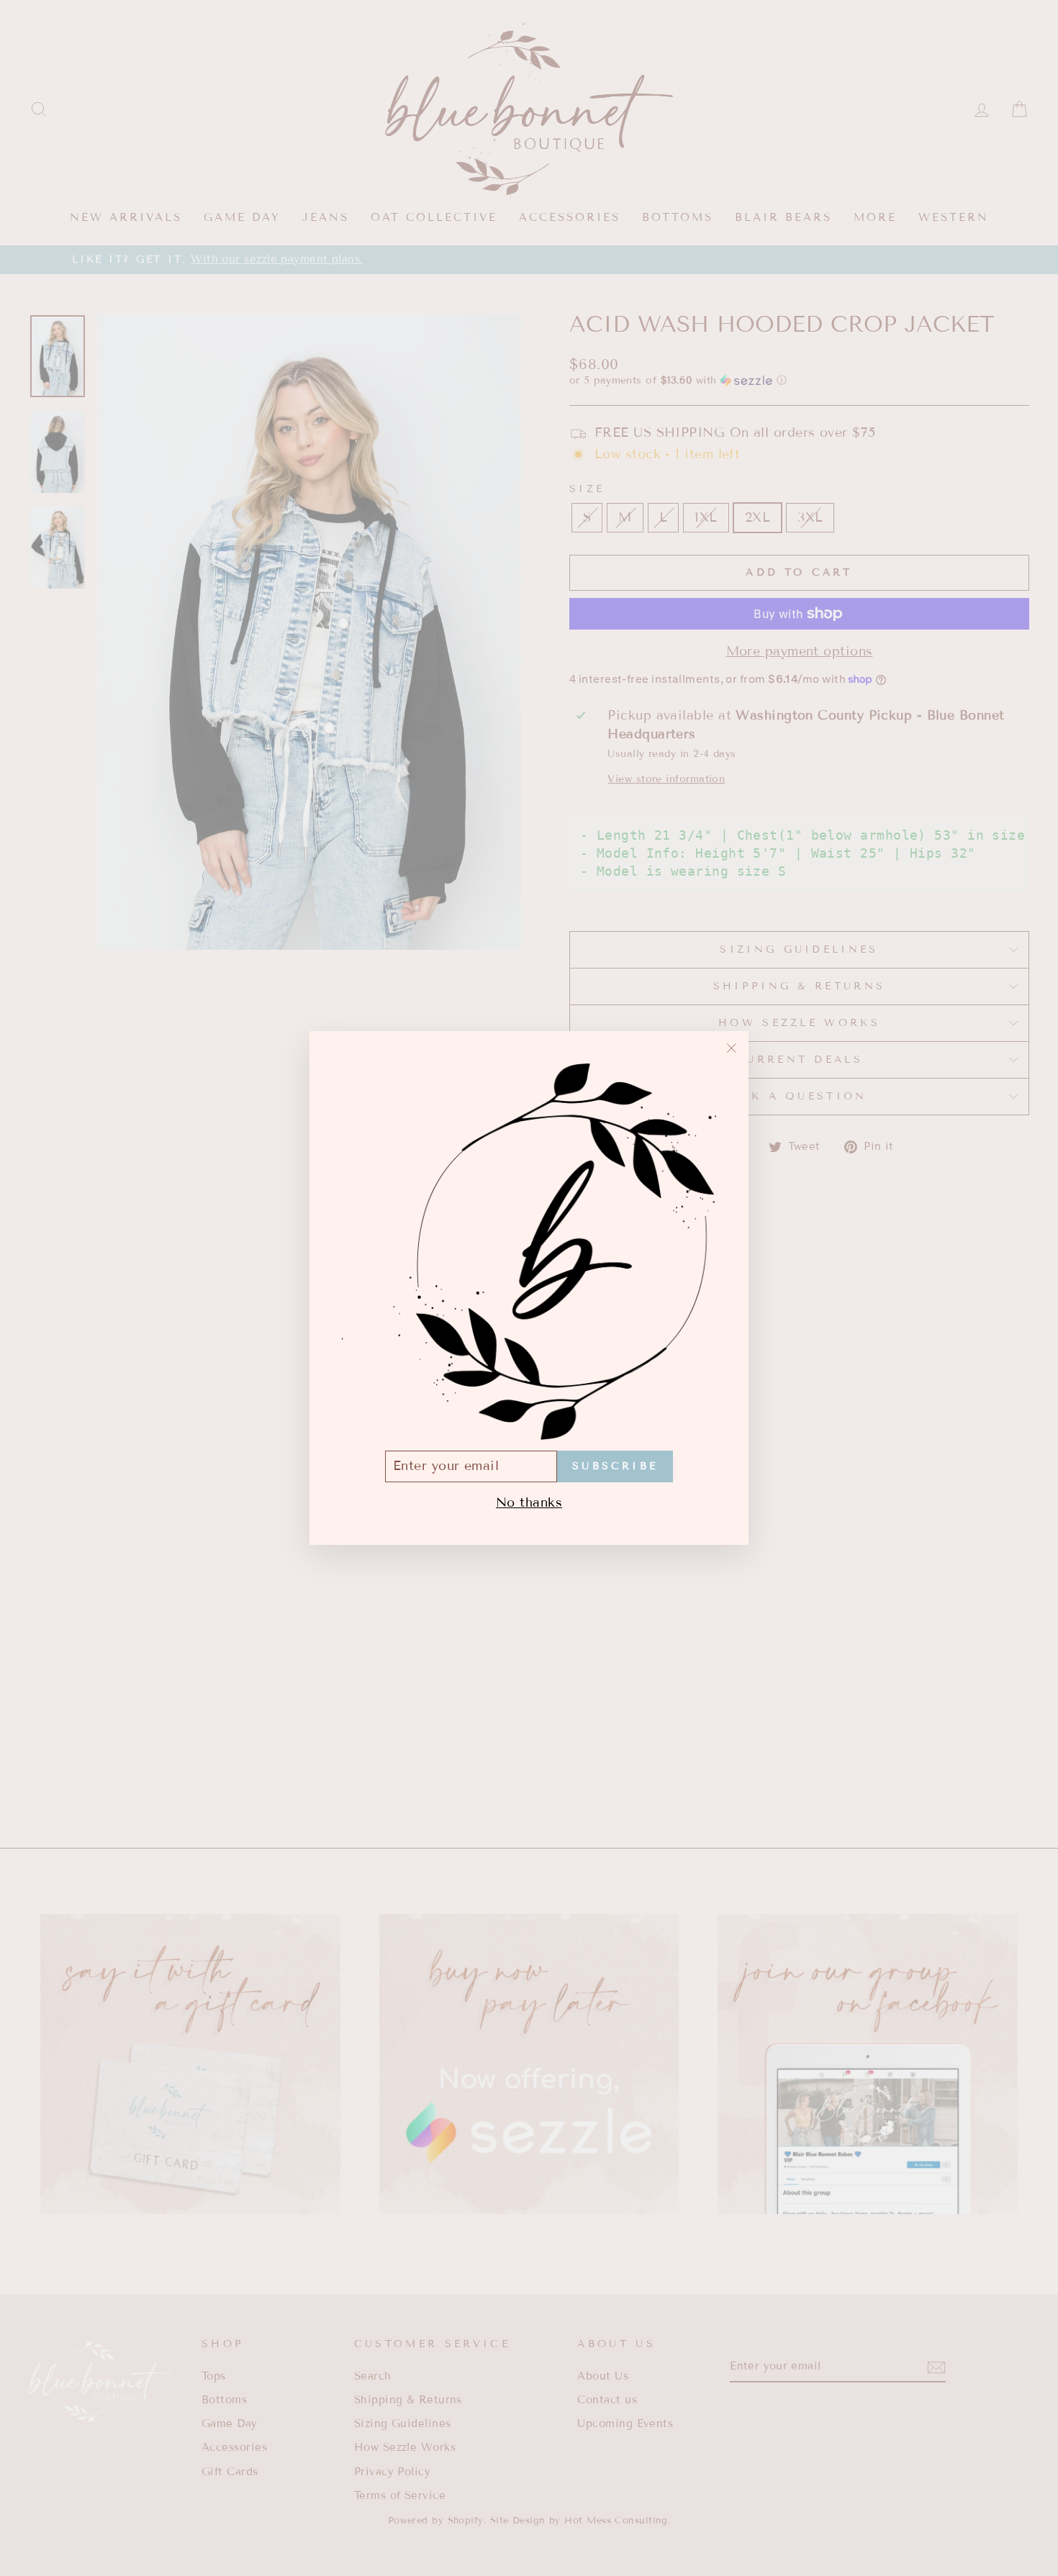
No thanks (529, 1502)
